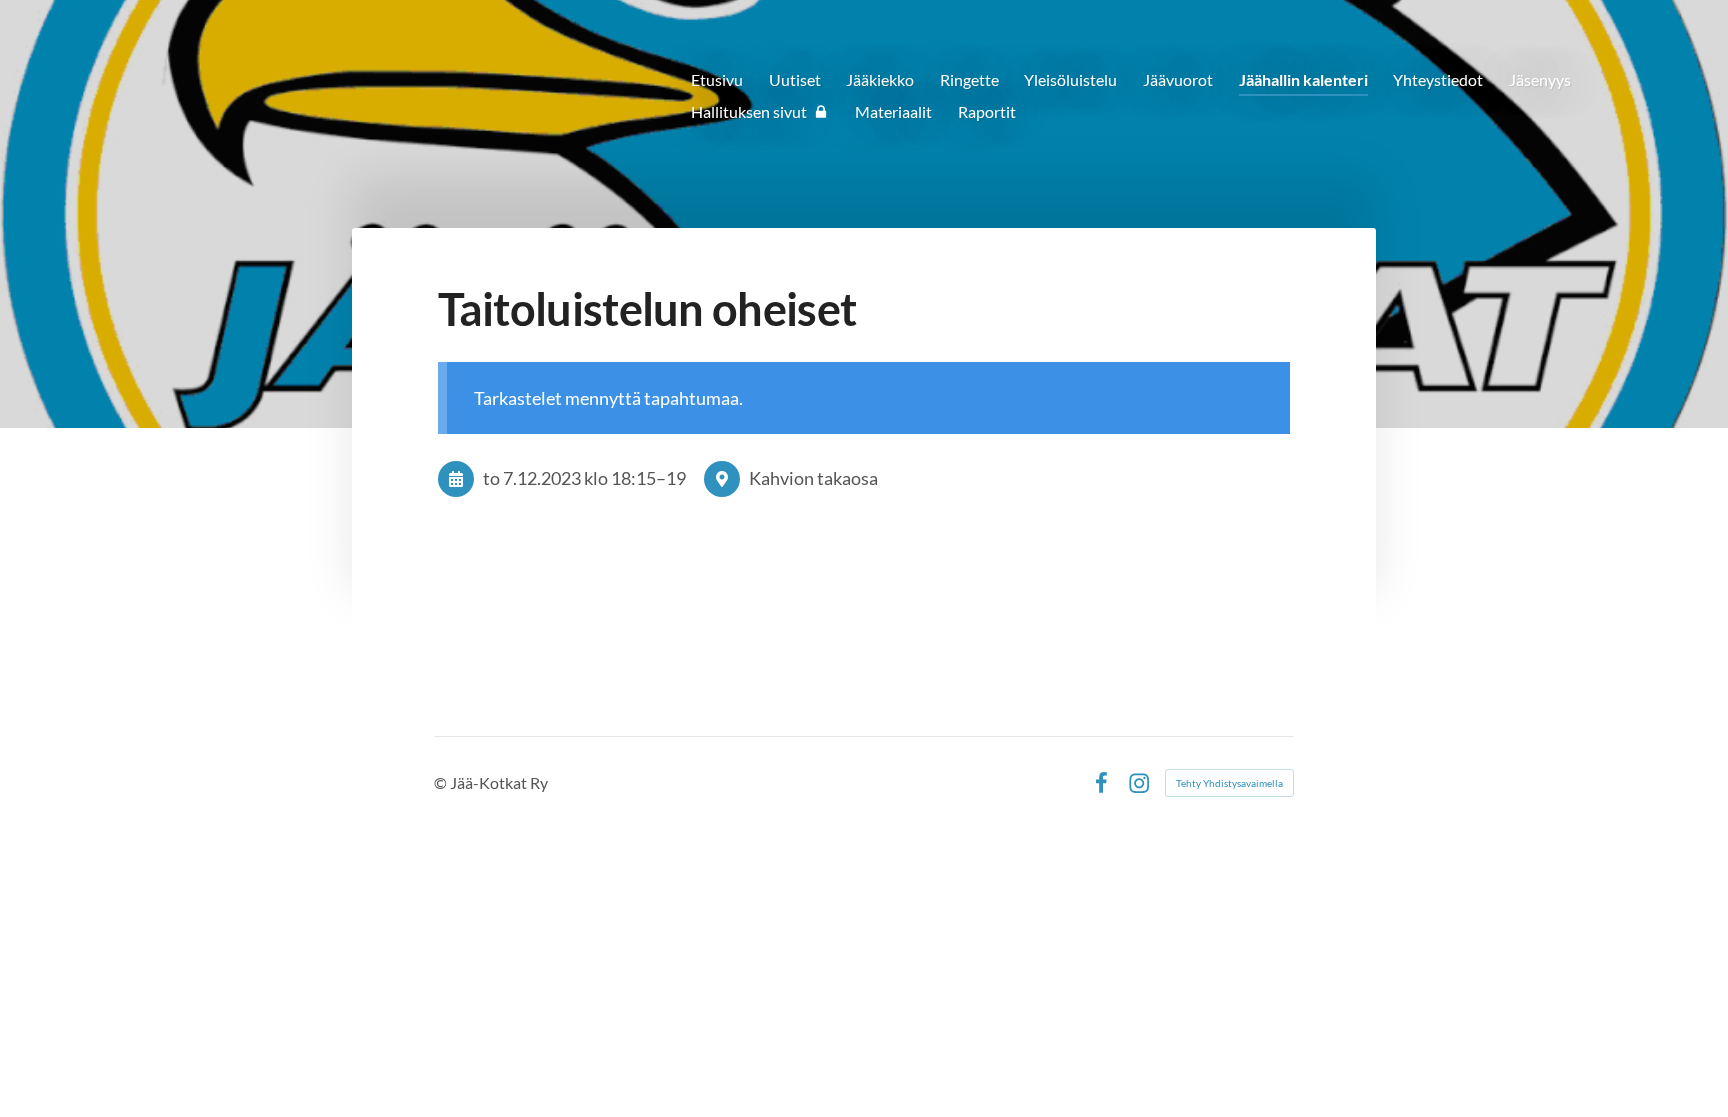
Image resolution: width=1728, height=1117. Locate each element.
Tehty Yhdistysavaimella (1229, 783)
